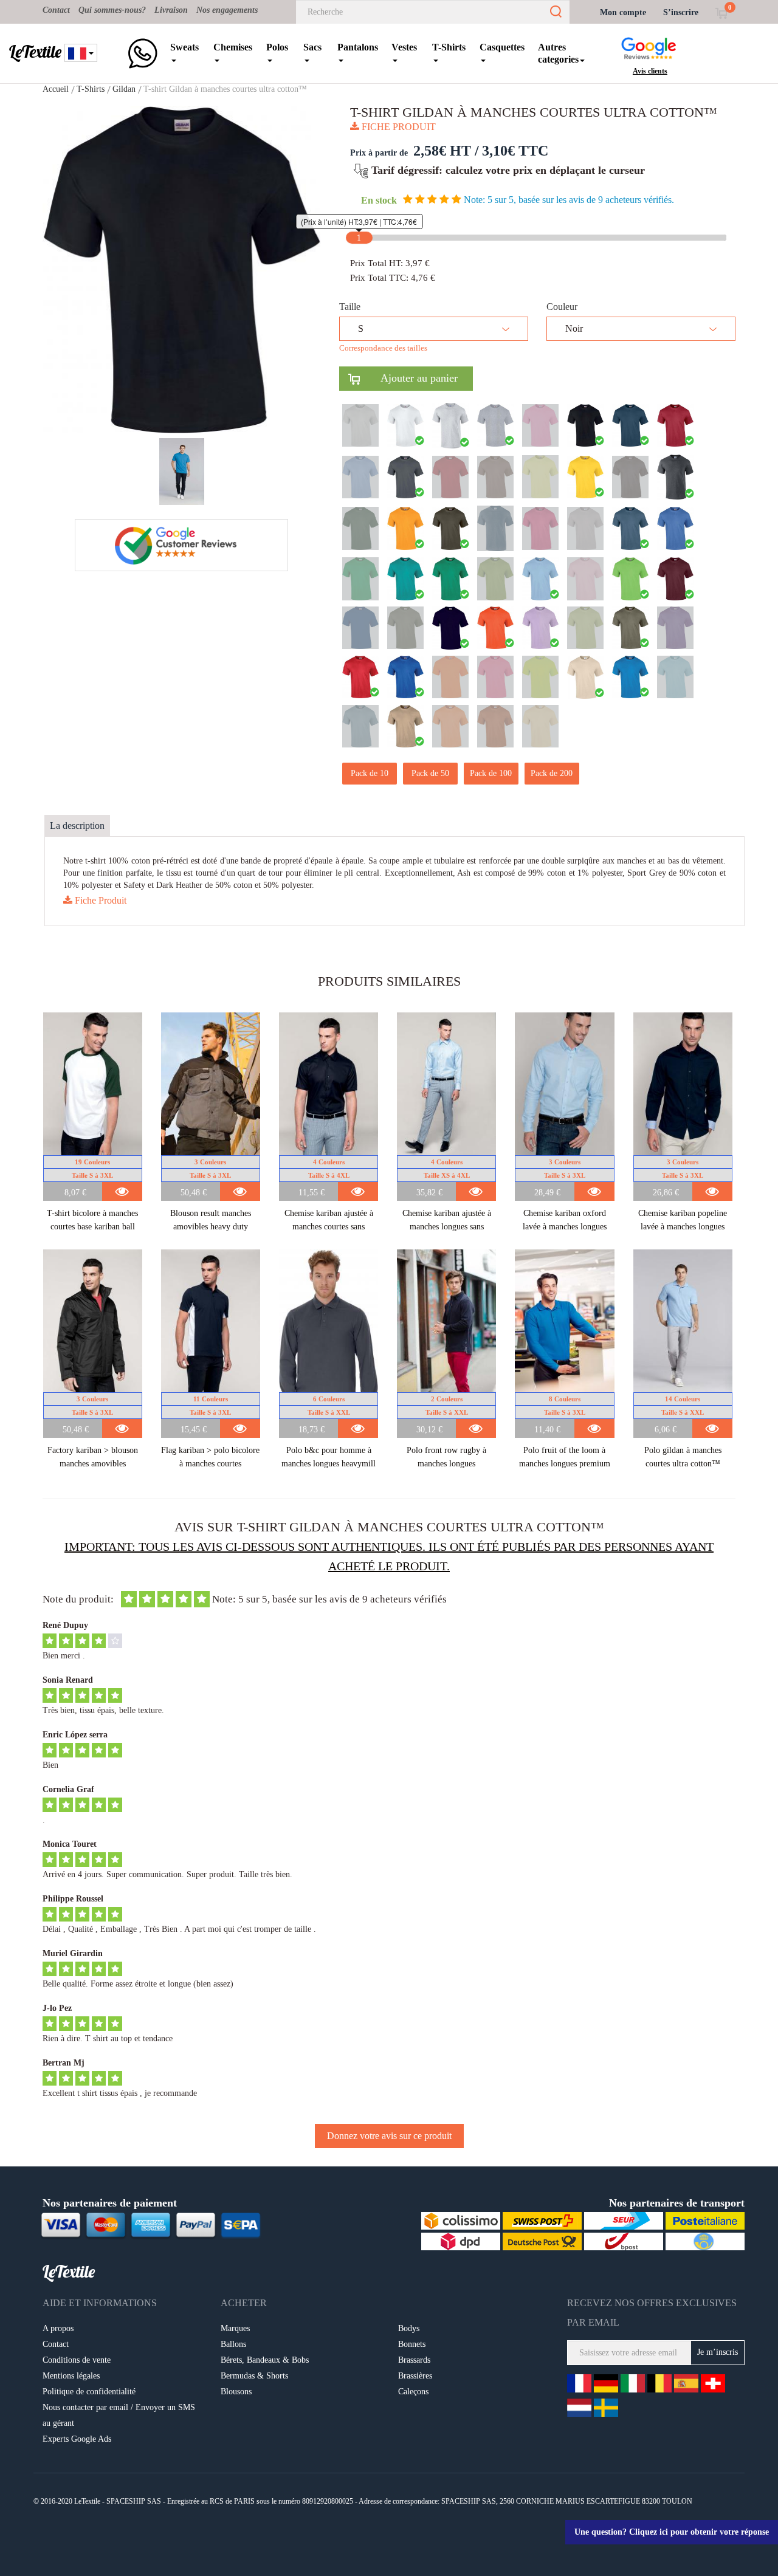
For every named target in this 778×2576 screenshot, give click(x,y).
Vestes (404, 47)
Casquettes (502, 47)
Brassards (414, 2360)
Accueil (56, 89)
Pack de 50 (430, 773)
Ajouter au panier (409, 378)
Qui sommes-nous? (112, 10)
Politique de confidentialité (89, 2392)
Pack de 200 (552, 773)
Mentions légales (71, 2376)
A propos (58, 2328)
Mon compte (623, 12)
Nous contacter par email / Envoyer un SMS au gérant (119, 2415)
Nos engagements (227, 10)
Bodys (409, 2328)
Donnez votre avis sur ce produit (389, 2136)
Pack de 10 (370, 773)
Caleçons (413, 2392)
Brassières (415, 2376)
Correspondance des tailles (383, 348)
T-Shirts (449, 47)
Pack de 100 (491, 773)
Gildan (124, 89)
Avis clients (650, 71)
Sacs (312, 47)
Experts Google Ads (77, 2439)
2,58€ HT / (446, 151)
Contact (56, 10)
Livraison (171, 10)
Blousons (236, 2392)
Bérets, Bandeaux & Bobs (265, 2360)
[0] (721, 12)
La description (77, 826)
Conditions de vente (77, 2360)
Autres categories (558, 53)
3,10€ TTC (515, 151)
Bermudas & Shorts (254, 2376)
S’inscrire (681, 12)
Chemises (233, 47)
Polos (277, 47)
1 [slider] (359, 238)
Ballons (233, 2344)
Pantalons (358, 47)
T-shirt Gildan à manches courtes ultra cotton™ (225, 89)
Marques (235, 2328)
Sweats (184, 47)
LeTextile (35, 52)
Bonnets (412, 2344)
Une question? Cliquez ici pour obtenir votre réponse (672, 2532)
